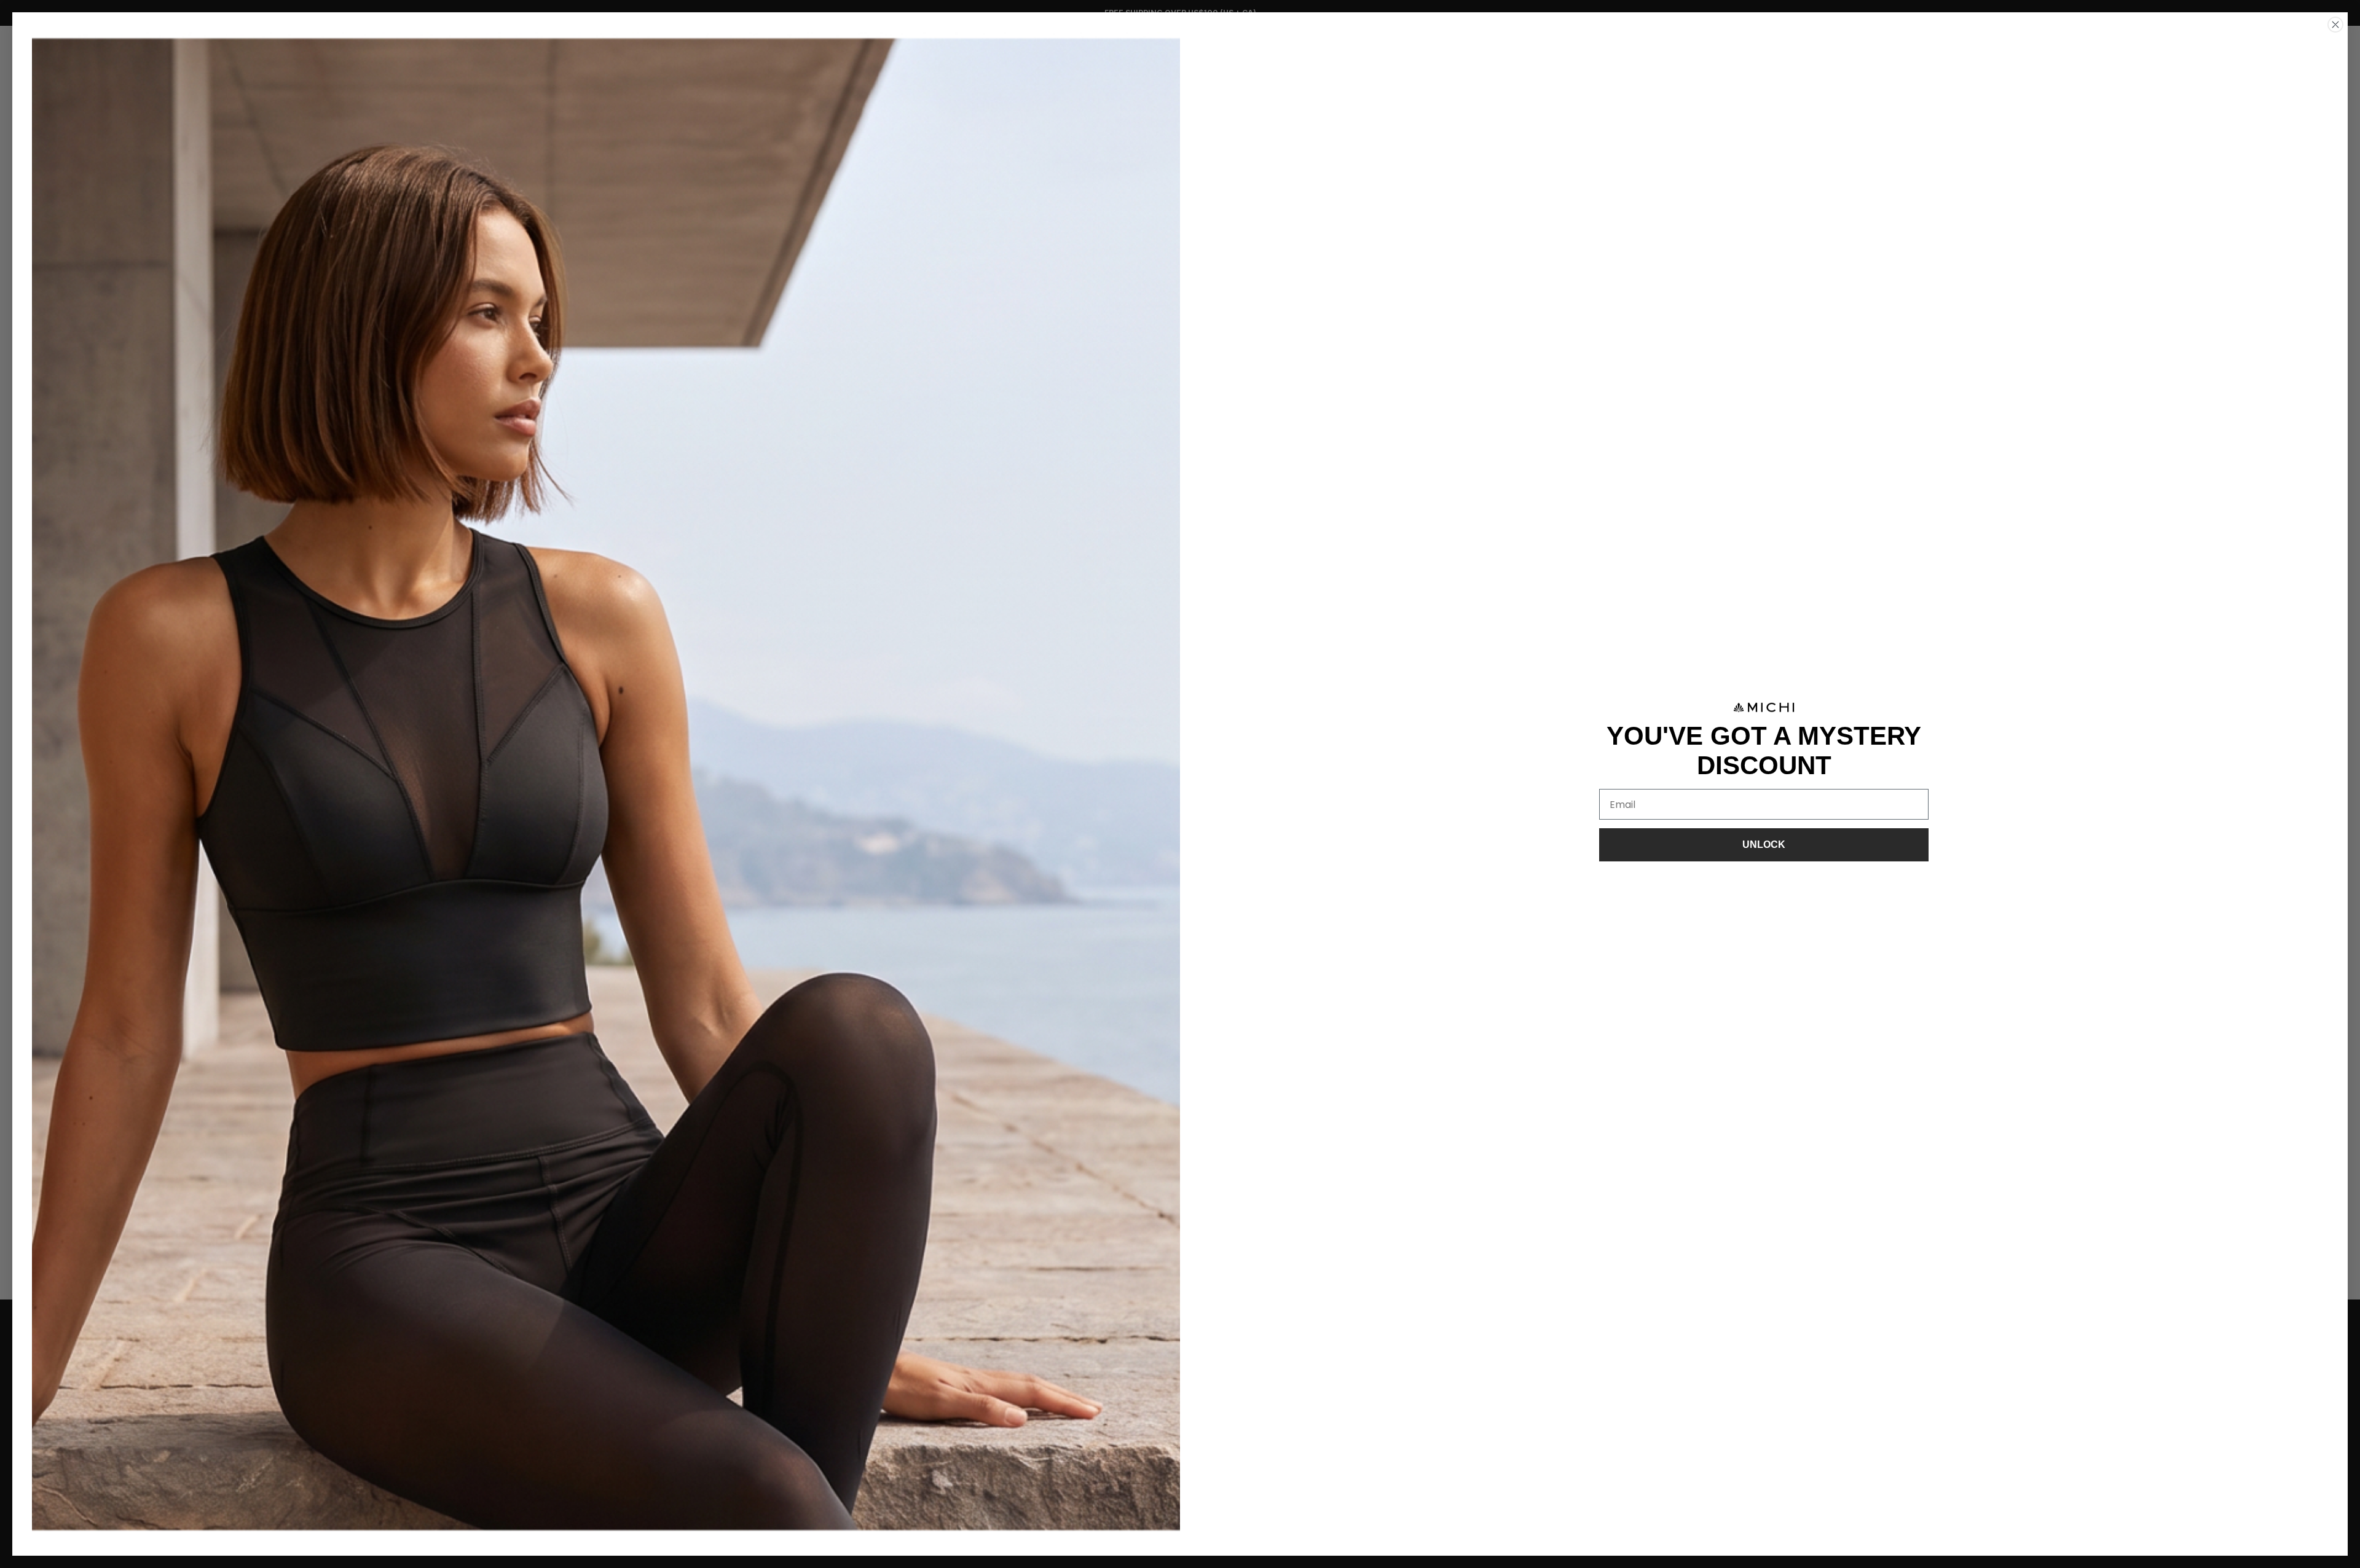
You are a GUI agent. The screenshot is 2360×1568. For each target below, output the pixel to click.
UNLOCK (1764, 845)
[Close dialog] (2335, 25)
